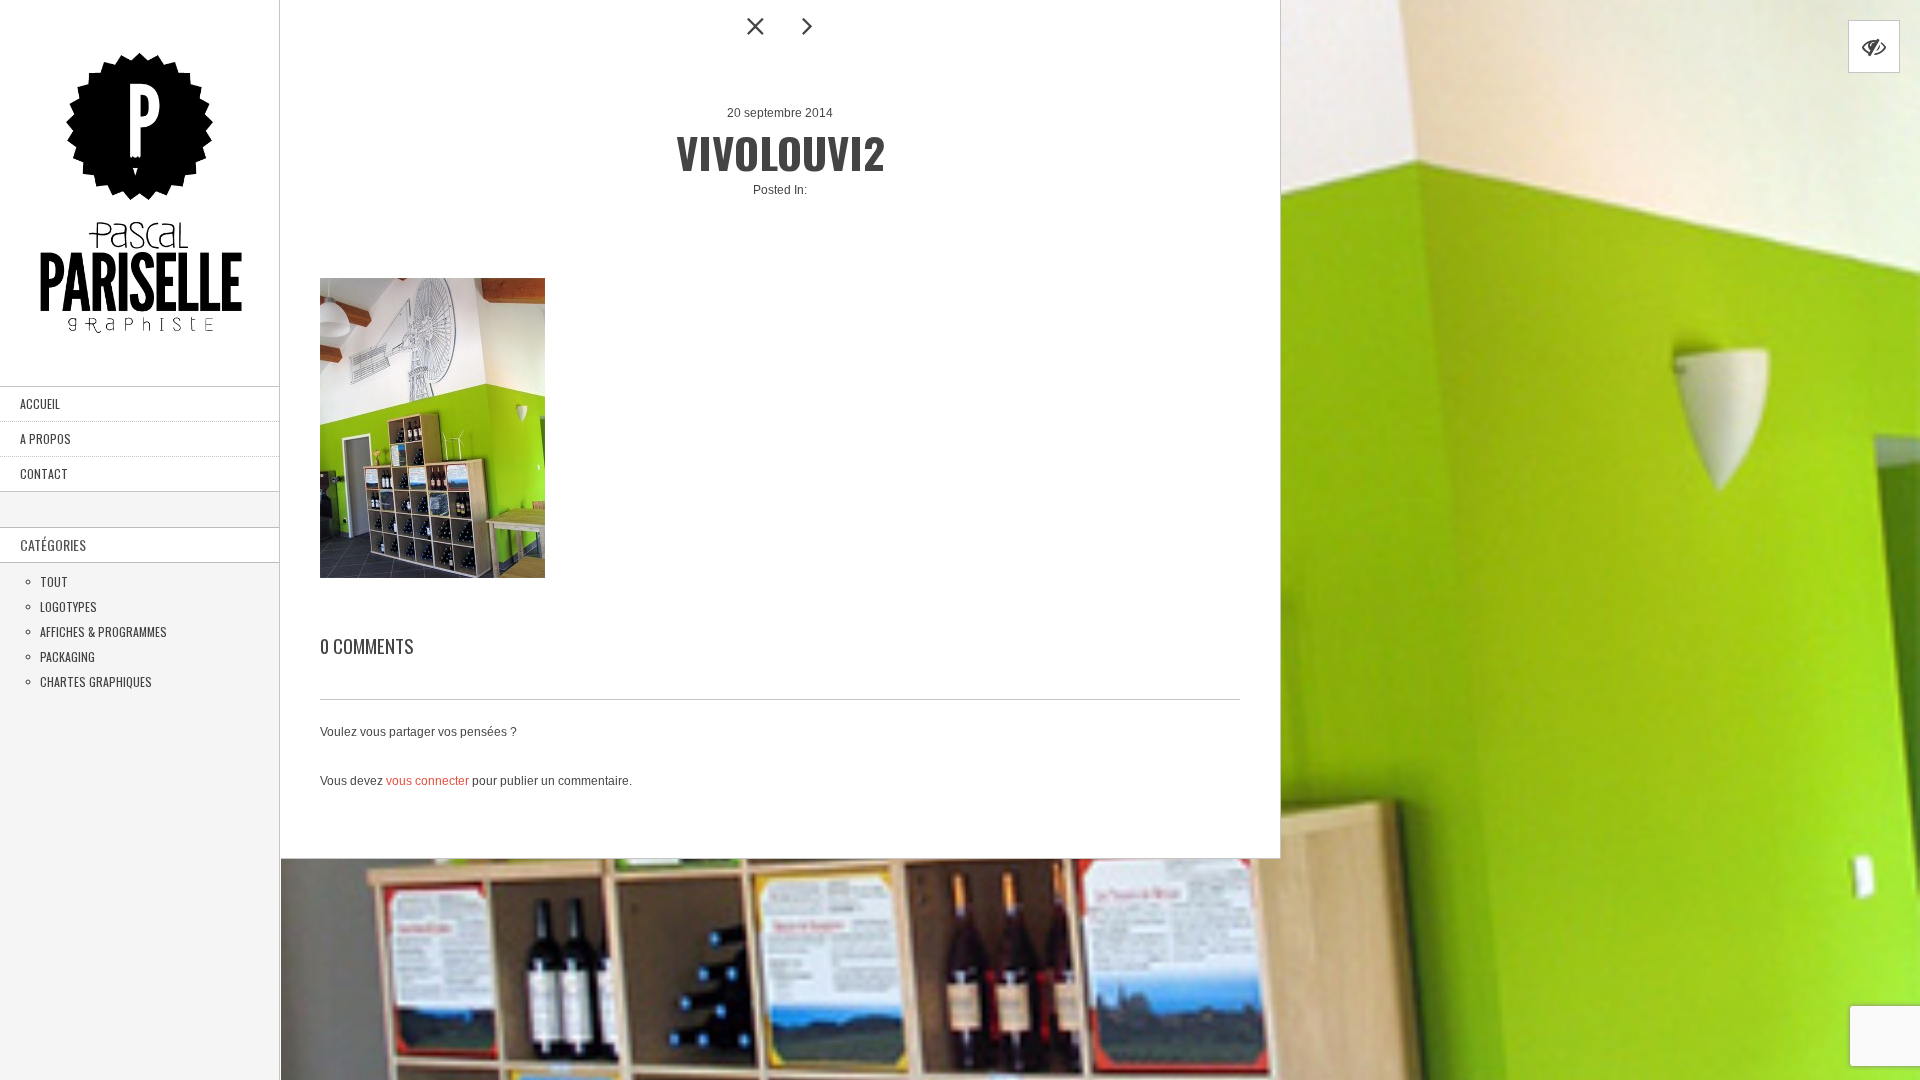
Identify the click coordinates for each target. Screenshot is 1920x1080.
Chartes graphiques (96, 681)
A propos (45, 438)
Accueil (40, 403)
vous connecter (427, 781)
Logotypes (68, 606)
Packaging (67, 656)
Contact (44, 473)
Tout (54, 581)
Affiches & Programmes (103, 631)
